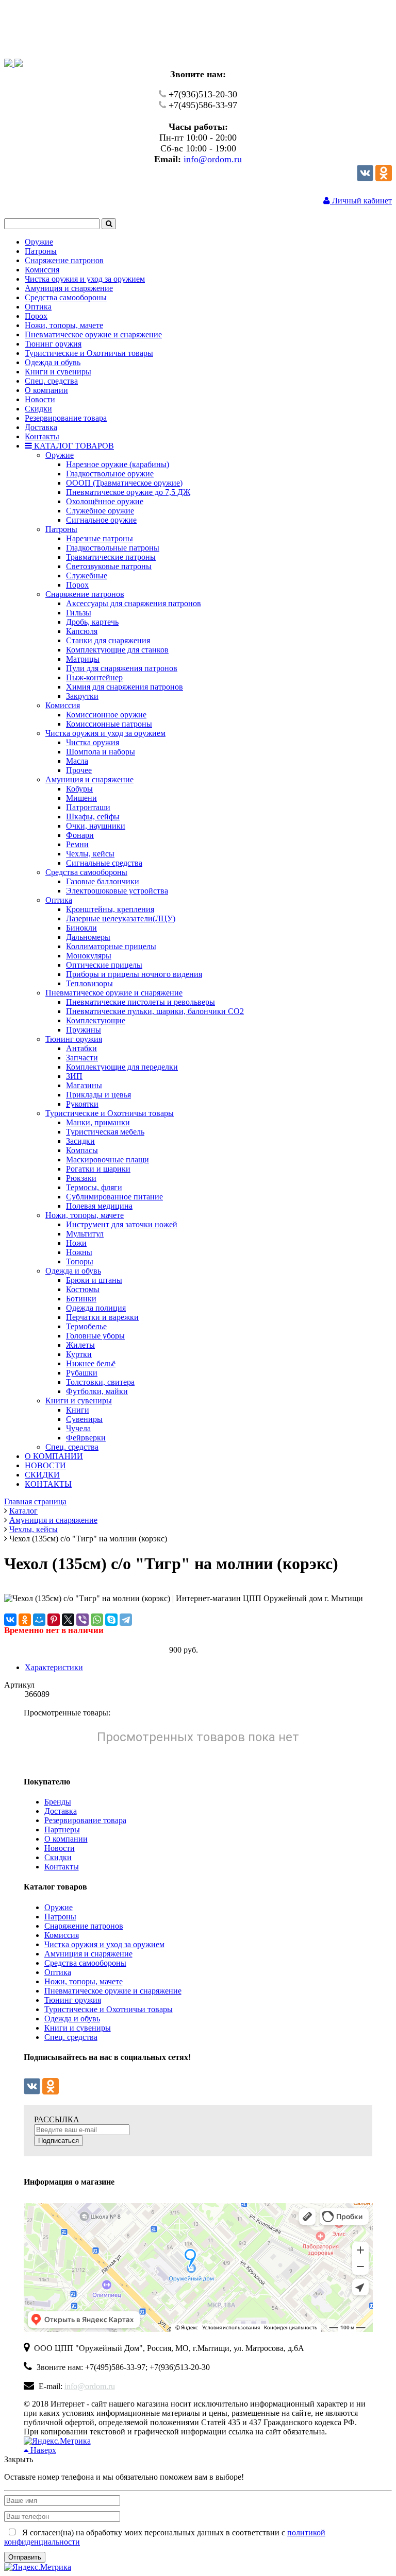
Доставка (61, 1811)
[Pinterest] (54, 1620)
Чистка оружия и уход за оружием (104, 1944)
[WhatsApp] (97, 1620)
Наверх (42, 2450)
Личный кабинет (361, 201)
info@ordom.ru (213, 159)
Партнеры (62, 1830)
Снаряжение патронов (84, 1926)
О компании (66, 1839)
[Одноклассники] (384, 178)
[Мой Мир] (39, 1620)
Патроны (60, 1917)
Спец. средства (71, 2037)
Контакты (62, 1867)
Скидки (58, 1857)
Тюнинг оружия (73, 2000)
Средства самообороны (85, 1963)
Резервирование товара (85, 1820)
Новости (60, 1848)
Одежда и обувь (72, 2019)
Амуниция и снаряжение (88, 1954)
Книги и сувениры (78, 2028)
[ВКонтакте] (10, 1620)
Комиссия (62, 1935)
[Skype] (111, 1620)
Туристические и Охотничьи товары (109, 2009)
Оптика (58, 1972)
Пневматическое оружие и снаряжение (113, 1991)
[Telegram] (126, 1620)
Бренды (58, 1802)
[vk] (365, 178)
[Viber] (82, 1620)
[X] (68, 1620)
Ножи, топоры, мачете (84, 1981)
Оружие (59, 1907)
